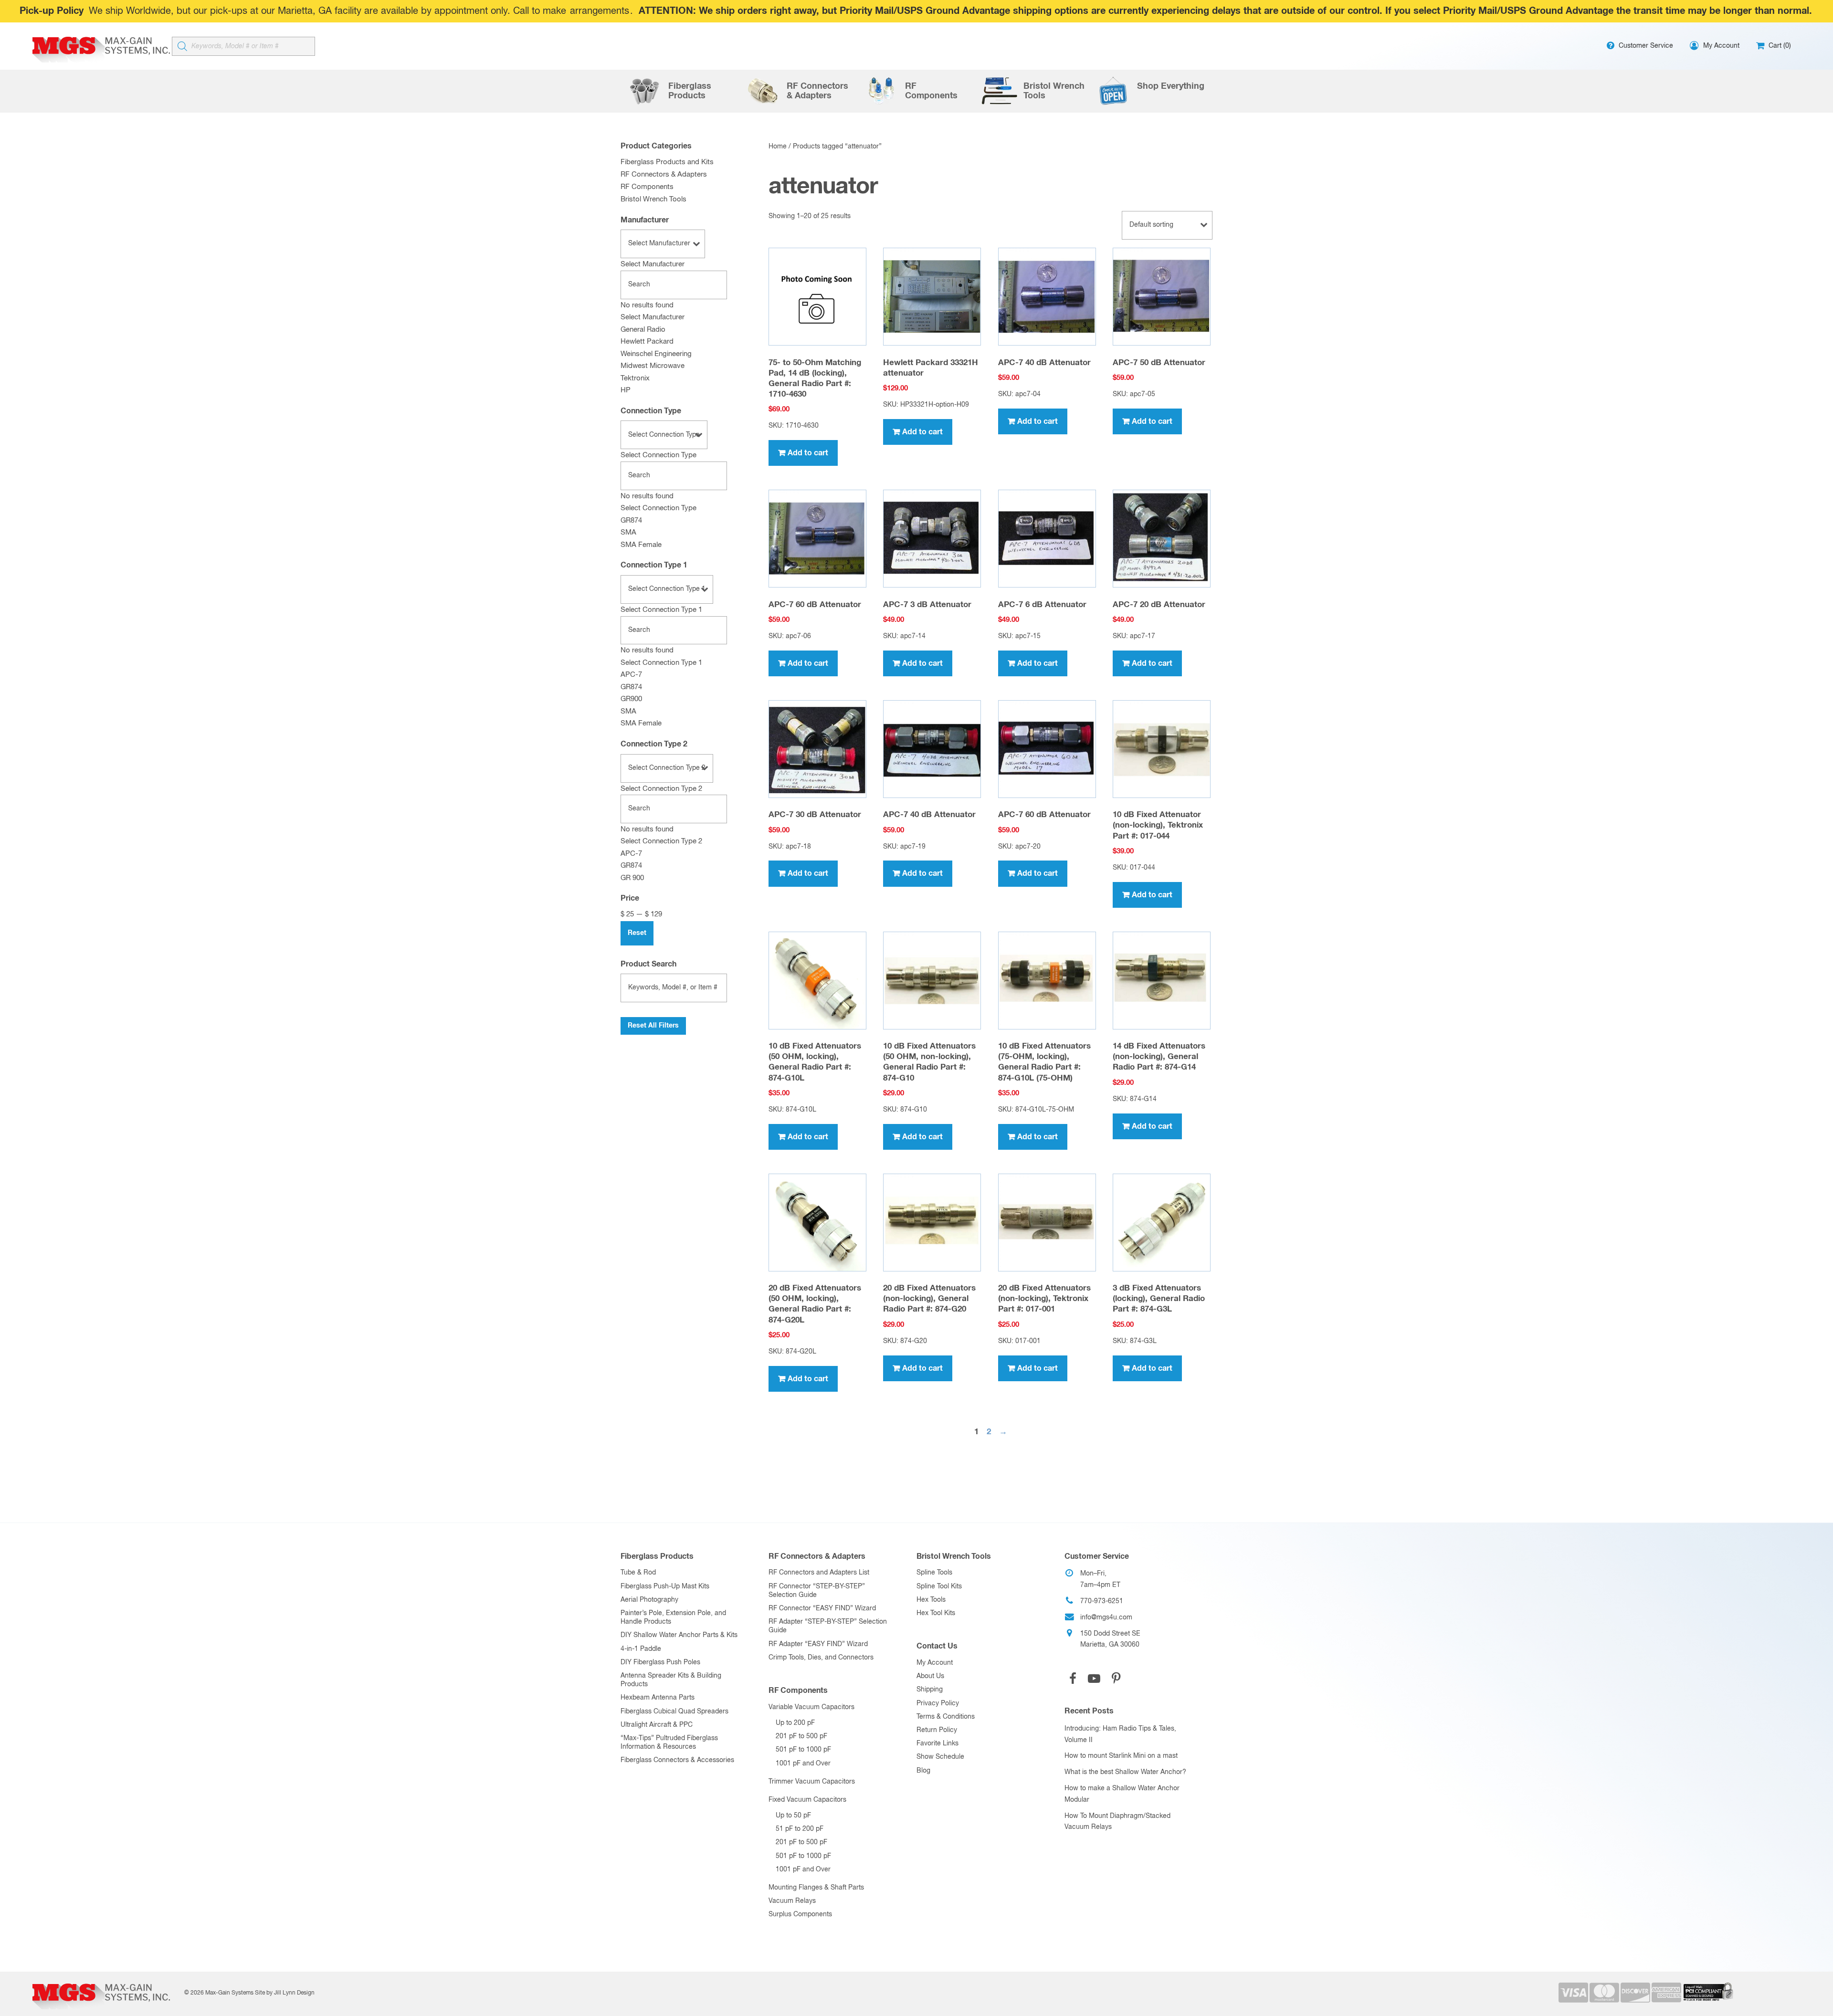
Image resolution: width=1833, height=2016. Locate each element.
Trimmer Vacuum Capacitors (812, 1782)
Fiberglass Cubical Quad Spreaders (674, 1711)
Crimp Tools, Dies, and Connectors (821, 1658)
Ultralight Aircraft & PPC (657, 1725)
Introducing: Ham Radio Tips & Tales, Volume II (1120, 1734)
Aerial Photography (649, 1600)
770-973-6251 (1102, 1601)
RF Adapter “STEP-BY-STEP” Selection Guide (828, 1626)
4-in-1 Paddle (641, 1649)
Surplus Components (800, 1914)
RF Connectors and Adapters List (819, 1573)
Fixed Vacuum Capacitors (807, 1800)
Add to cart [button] (808, 453)
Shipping (930, 1690)
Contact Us (937, 1646)
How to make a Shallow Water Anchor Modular (1122, 1794)
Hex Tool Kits (936, 1613)
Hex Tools (931, 1600)
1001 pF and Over (803, 1764)
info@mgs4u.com (1106, 1617)
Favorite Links (938, 1743)
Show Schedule (940, 1757)
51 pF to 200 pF (800, 1829)
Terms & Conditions (946, 1717)
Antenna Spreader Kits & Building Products (671, 1680)
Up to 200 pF (795, 1723)
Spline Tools (934, 1573)
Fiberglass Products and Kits (667, 162)
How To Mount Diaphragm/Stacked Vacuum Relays (1117, 1822)
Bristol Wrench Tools (653, 199)
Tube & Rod (638, 1573)
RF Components (647, 187)
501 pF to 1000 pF (803, 1750)
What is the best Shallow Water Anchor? (1125, 1772)
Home (778, 147)
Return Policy (937, 1730)
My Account (935, 1663)
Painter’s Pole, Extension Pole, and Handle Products (673, 1617)
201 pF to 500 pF (801, 1736)
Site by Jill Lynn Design (285, 1993)
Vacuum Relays (792, 1901)
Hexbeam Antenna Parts (658, 1698)
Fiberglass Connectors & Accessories (677, 1760)
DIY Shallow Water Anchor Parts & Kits (679, 1635)
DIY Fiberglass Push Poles (660, 1662)
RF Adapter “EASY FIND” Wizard (818, 1644)
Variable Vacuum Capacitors (811, 1707)
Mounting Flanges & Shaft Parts (816, 1888)
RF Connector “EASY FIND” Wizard (822, 1608)
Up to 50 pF (793, 1816)
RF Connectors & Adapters (664, 174)
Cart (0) (1779, 46)
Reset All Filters (653, 1026)
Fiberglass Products (657, 1556)
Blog (923, 1771)
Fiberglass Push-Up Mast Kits (665, 1586)
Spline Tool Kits (939, 1586)
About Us (930, 1676)
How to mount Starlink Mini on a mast (1121, 1756)
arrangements (600, 11)
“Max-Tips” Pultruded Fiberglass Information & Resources (669, 1743)
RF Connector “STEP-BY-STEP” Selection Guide (817, 1591)
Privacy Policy (938, 1703)
